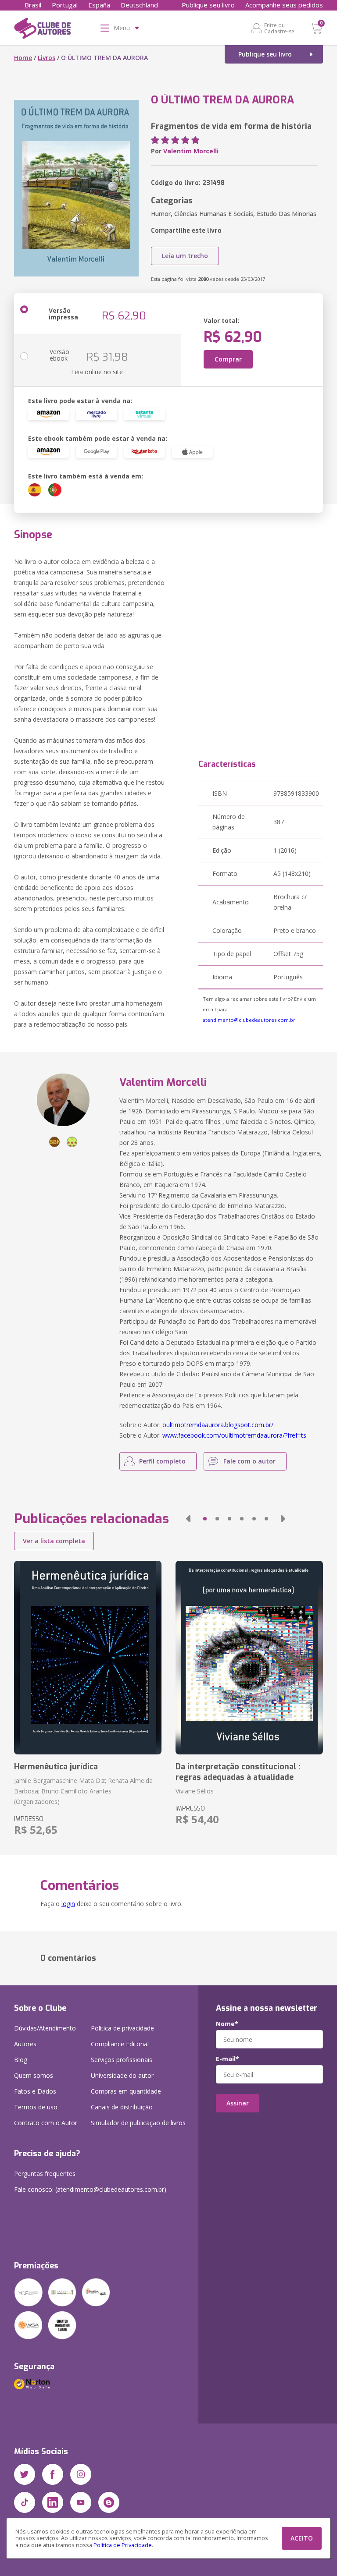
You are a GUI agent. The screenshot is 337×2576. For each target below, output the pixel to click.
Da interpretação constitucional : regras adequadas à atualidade (238, 1772)
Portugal (65, 5)
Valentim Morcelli (191, 151)
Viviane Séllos (195, 1791)
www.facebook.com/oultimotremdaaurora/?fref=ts (234, 1435)
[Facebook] (53, 2474)
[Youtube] (81, 2502)
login (68, 1904)
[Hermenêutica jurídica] (88, 1658)
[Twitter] (25, 2474)
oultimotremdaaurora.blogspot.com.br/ (218, 1425)
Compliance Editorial (120, 2044)
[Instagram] (81, 2474)
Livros (47, 58)
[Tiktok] (25, 2502)
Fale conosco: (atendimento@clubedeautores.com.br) (90, 2189)
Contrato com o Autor (46, 2123)
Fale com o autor (249, 1461)
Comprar (228, 359)
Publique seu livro (208, 5)
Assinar (238, 2103)
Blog (21, 2060)
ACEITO (302, 2538)
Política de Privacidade (123, 2545)
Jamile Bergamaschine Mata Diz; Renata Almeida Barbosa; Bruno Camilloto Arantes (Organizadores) (83, 1791)
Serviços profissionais (122, 2060)
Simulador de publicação (138, 2123)
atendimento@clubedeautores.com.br (249, 1020)
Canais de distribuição (122, 2107)
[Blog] (109, 2502)
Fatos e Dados (35, 2091)
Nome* (227, 2024)
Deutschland (139, 5)
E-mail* (228, 2059)
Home (23, 58)
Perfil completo (162, 1461)
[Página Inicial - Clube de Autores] (42, 30)
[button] (188, 1519)
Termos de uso (36, 2107)
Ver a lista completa (54, 1541)
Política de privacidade (122, 2028)
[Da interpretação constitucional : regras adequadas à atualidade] (249, 1658)
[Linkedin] (53, 2502)
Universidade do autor (122, 2075)
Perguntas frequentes (45, 2174)
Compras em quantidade (126, 2091)
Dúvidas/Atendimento (45, 2028)
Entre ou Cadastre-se (279, 28)
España (99, 5)
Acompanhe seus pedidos (284, 5)
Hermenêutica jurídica (56, 1767)
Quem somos (34, 2075)
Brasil (33, 5)
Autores (25, 2044)
